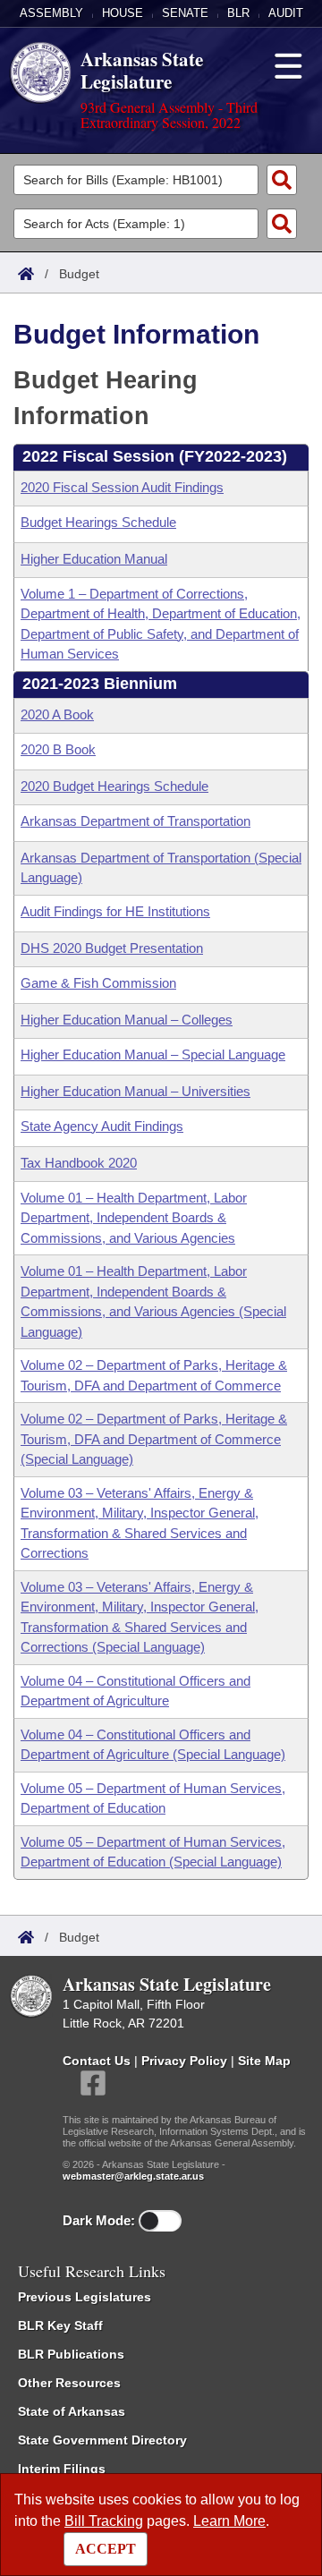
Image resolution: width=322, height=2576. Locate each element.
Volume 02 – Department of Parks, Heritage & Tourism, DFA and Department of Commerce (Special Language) (154, 1439)
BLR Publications (71, 2354)
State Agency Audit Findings (102, 1126)
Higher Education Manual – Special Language (153, 1054)
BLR (238, 13)
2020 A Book (57, 714)
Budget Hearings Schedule (98, 522)
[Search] (282, 180)
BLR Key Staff (60, 2325)
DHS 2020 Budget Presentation (112, 948)
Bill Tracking (104, 2521)
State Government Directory (102, 2440)
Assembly (51, 13)
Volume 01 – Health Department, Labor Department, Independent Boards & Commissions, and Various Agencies (134, 1218)
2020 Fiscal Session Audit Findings (122, 487)
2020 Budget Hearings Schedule (114, 786)
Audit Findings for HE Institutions (115, 911)
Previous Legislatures (85, 2297)
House (123, 13)
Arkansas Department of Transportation (136, 821)
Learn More (229, 2521)
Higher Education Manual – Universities (136, 1091)
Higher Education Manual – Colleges (127, 1020)
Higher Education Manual (94, 559)
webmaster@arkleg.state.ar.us (133, 2176)
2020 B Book (58, 749)
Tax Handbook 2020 (79, 1163)
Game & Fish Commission (98, 983)
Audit (286, 13)
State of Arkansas (72, 2411)
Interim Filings (62, 2469)
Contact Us (97, 2061)
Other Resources (69, 2383)
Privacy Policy (184, 2061)
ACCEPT (106, 2549)
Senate (185, 13)
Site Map (264, 2061)
